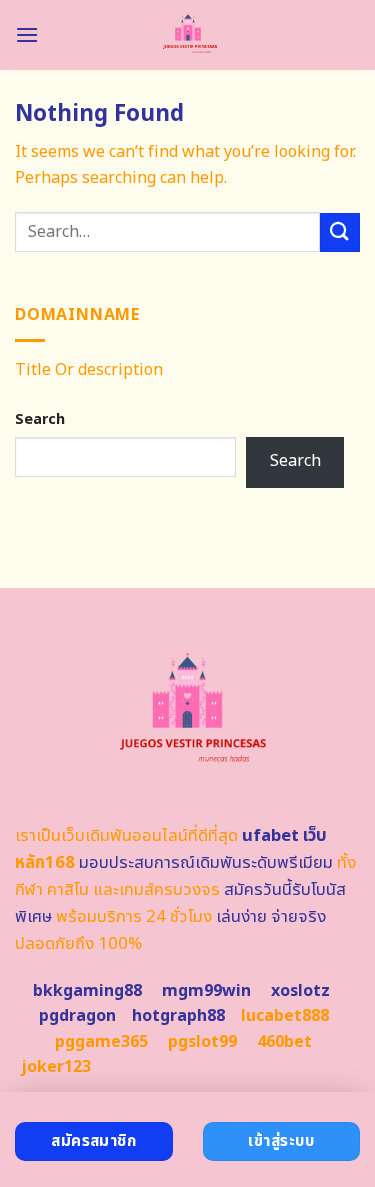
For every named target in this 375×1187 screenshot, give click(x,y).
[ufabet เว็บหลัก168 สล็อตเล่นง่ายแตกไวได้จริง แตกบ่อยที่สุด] (187, 35)
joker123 (56, 1067)
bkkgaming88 (87, 991)
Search (40, 419)
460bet (284, 1042)
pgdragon (77, 1016)
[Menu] (27, 34)
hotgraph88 (178, 1016)
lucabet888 (285, 1016)
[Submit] (340, 232)
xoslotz (300, 991)
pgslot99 (202, 1042)
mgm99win (206, 991)
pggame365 (101, 1042)
